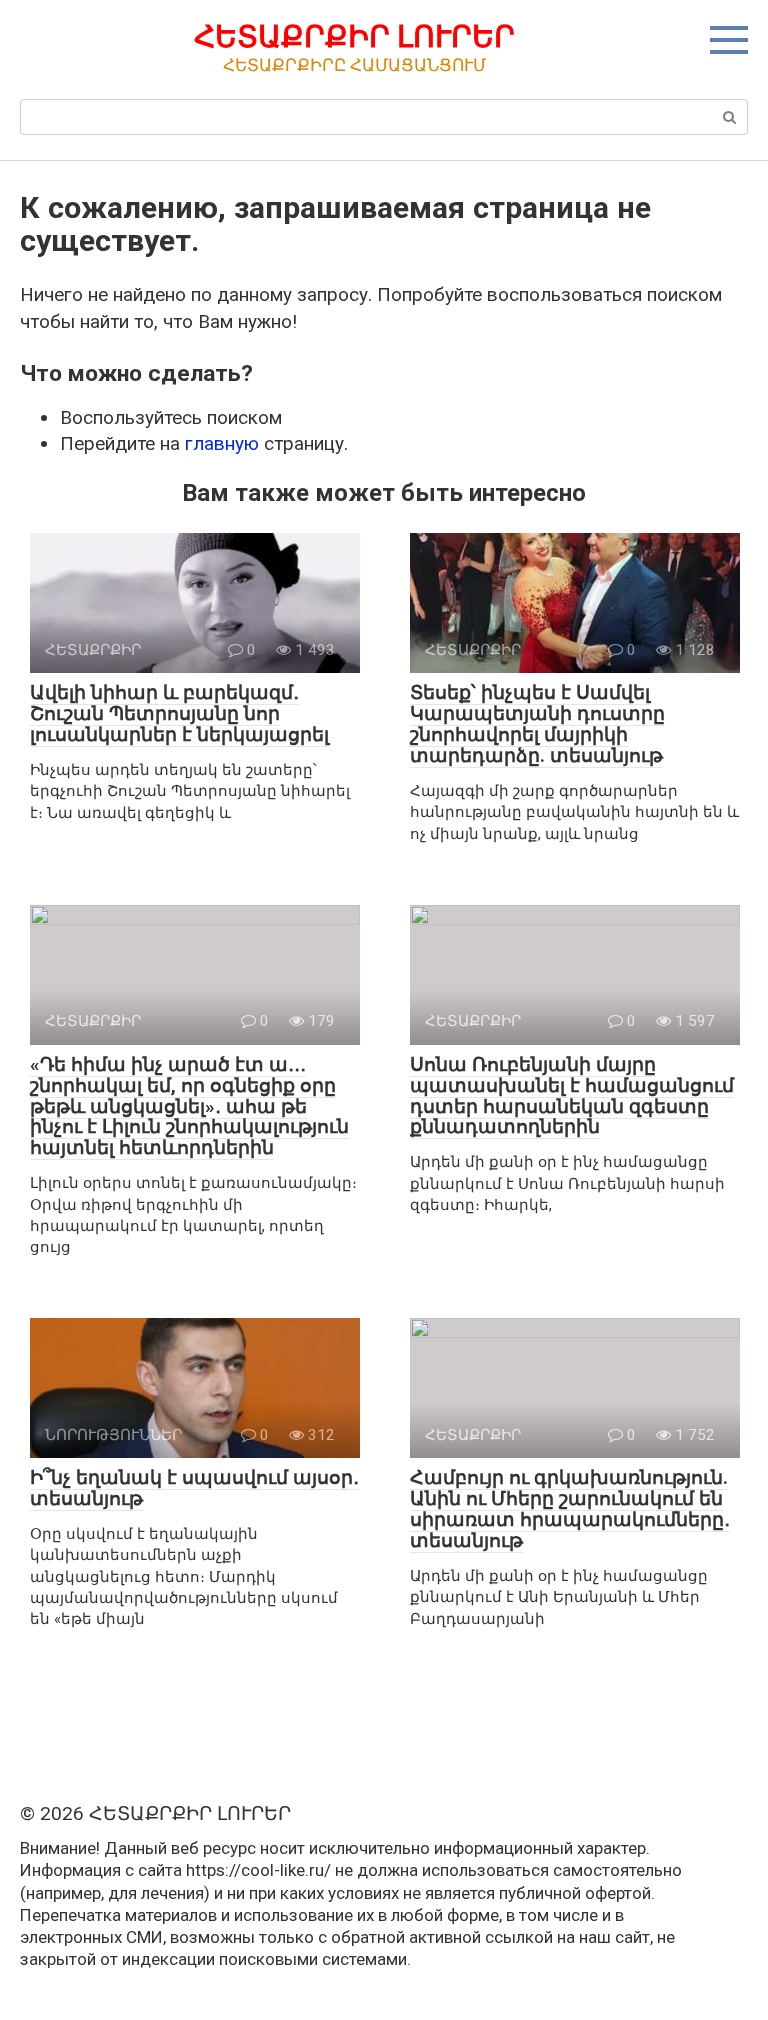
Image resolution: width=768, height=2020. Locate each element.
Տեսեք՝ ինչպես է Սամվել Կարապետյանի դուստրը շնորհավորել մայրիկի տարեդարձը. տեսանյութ (537, 724)
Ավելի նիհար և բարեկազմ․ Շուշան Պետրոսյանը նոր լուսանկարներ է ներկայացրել (179, 713)
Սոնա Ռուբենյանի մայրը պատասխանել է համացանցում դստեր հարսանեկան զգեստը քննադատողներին (572, 1096)
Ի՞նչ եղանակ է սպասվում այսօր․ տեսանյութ (194, 1488)
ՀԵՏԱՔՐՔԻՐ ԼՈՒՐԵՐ (354, 36)
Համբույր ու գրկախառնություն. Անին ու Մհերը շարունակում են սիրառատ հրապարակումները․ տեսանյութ (570, 1509)
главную (222, 443)
